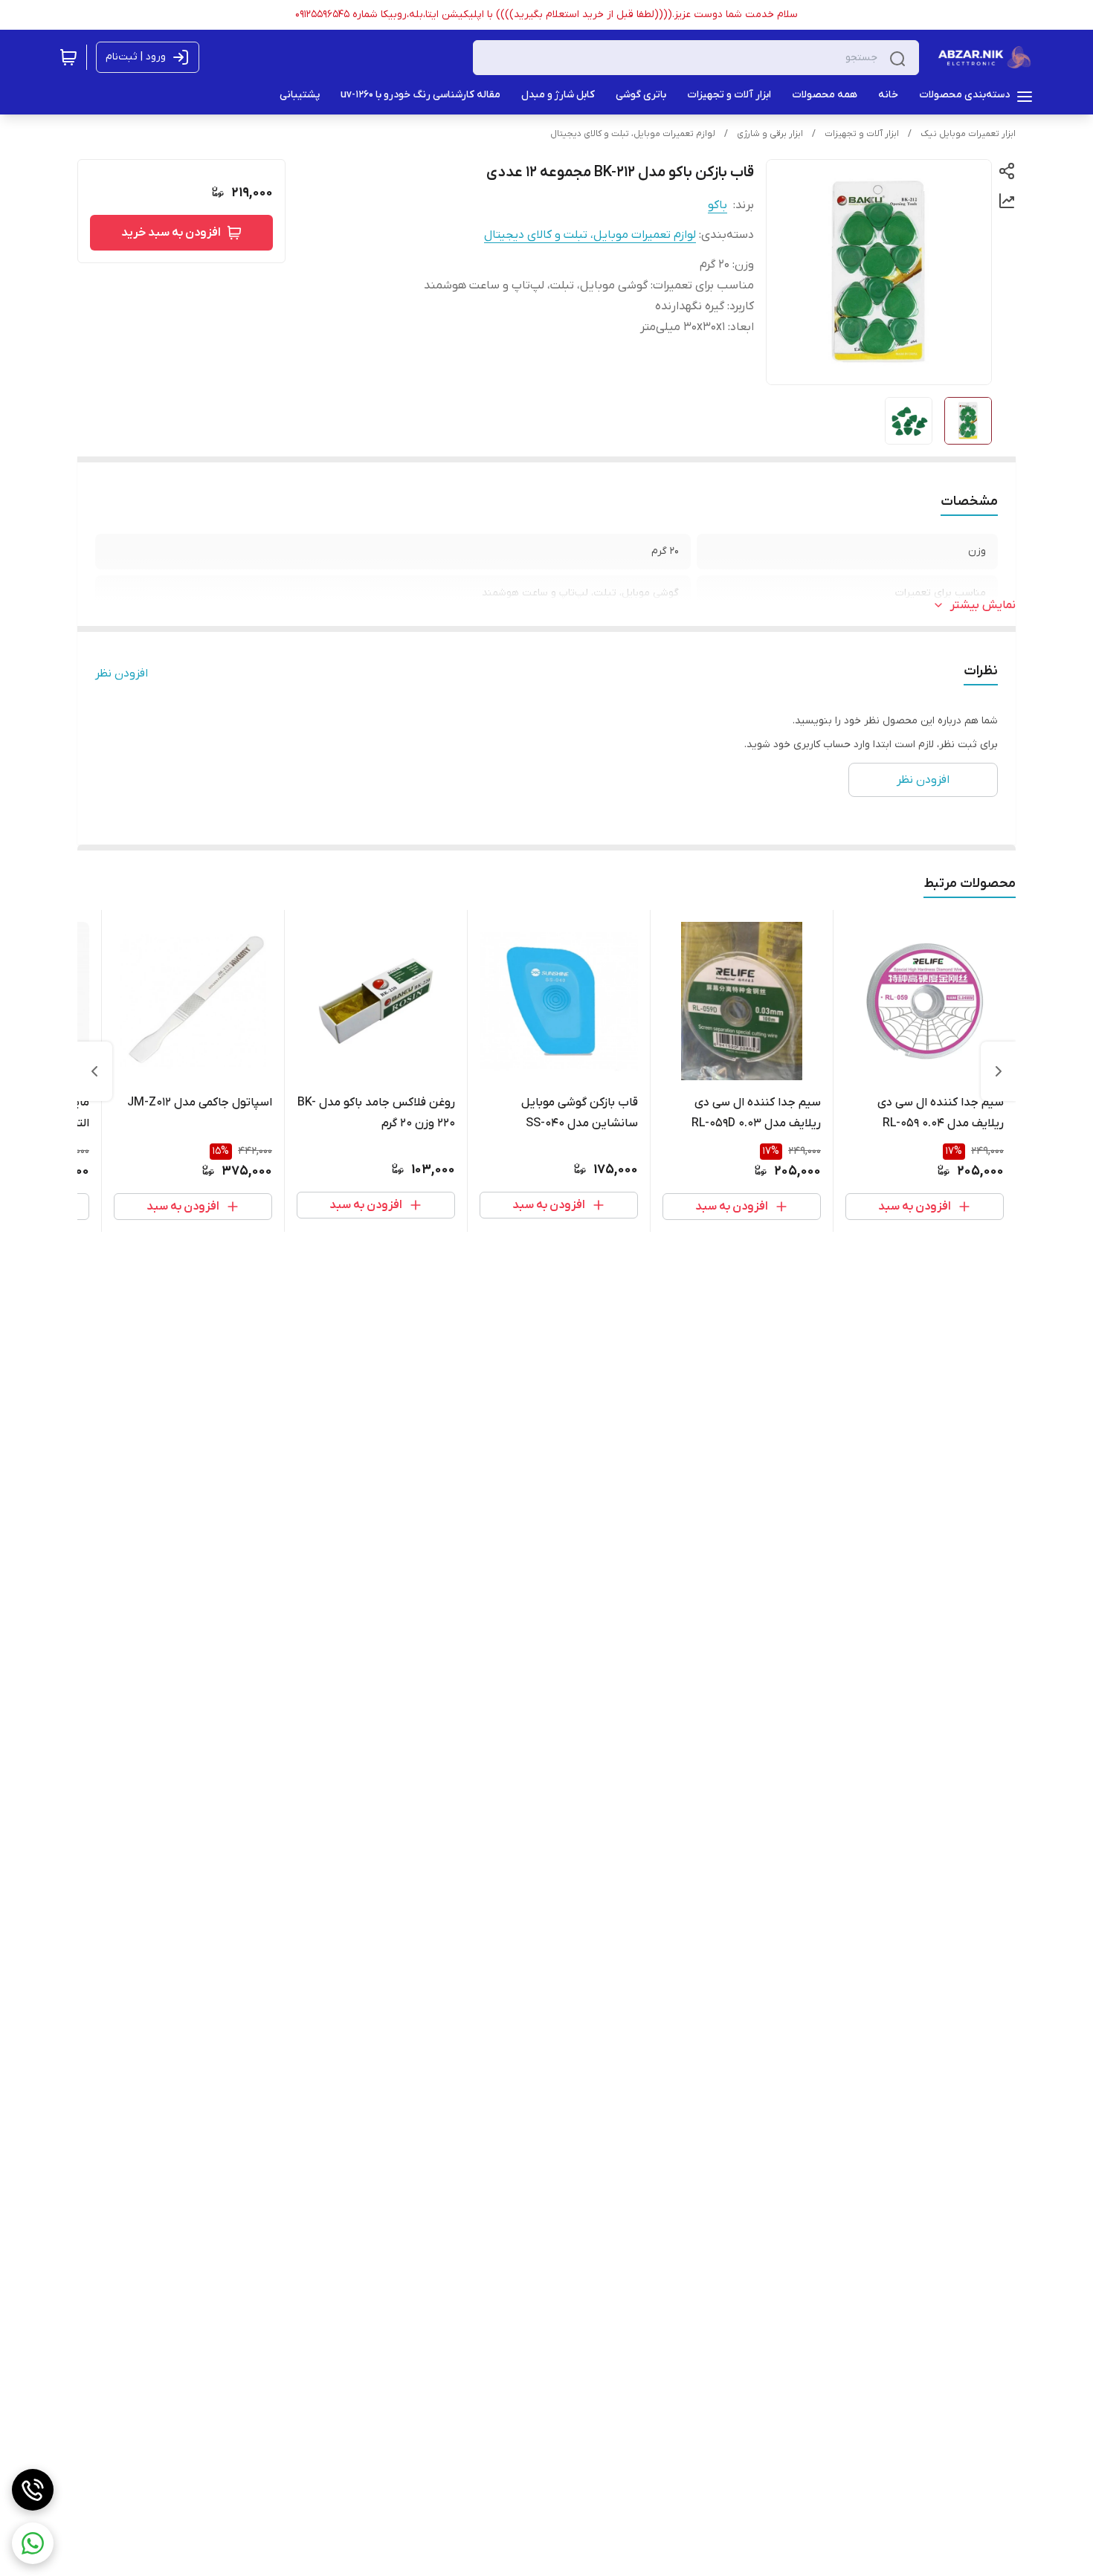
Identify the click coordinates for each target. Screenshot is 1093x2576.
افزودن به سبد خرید (171, 233)
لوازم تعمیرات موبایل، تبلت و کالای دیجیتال (633, 134)
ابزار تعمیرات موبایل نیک (968, 134)
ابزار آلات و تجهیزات (862, 134)
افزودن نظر (122, 674)
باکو (718, 205)
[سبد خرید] (68, 57)
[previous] (999, 1071)
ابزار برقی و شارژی (770, 134)
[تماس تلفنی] (33, 2490)
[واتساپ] (33, 2543)
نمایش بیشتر (983, 605)
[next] (94, 1071)
